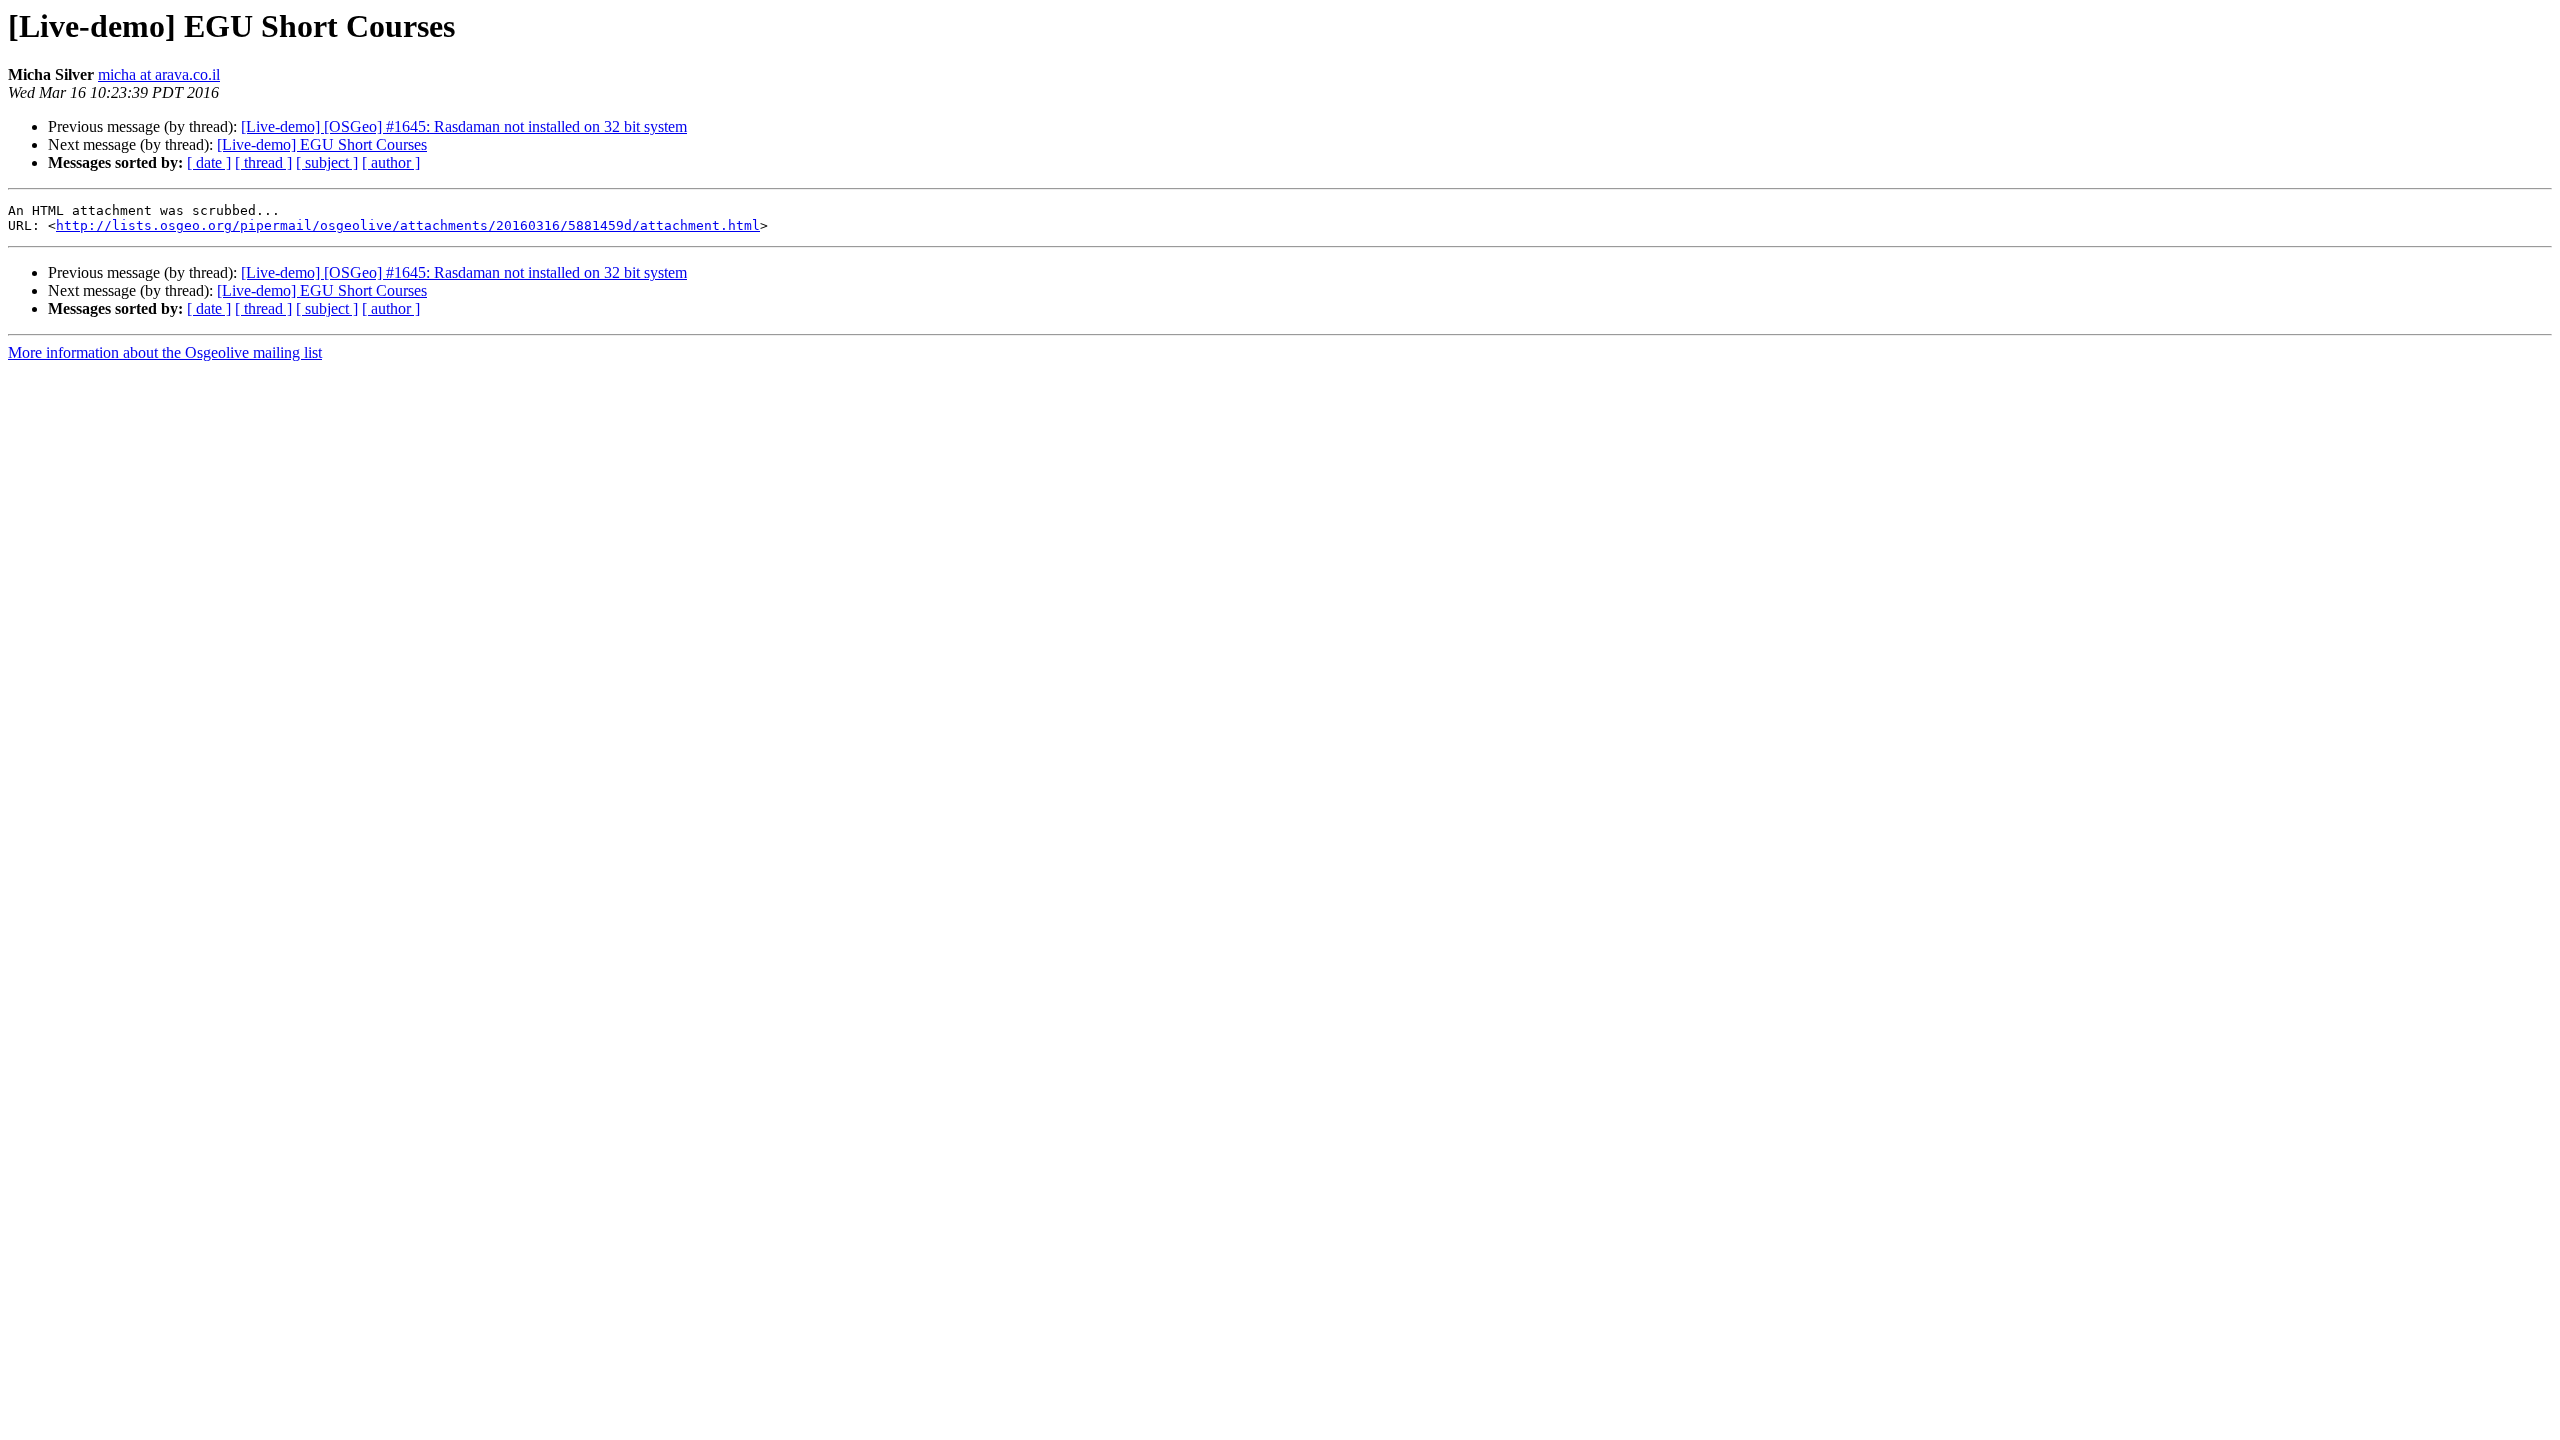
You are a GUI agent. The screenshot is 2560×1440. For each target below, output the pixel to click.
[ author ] (391, 162)
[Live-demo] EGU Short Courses (322, 144)
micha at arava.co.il (159, 74)
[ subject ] (327, 162)
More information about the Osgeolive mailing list (165, 352)
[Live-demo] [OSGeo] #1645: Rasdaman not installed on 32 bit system (464, 126)
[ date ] (209, 162)
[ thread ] (263, 162)
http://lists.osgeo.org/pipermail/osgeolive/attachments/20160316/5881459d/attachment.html (408, 225)
